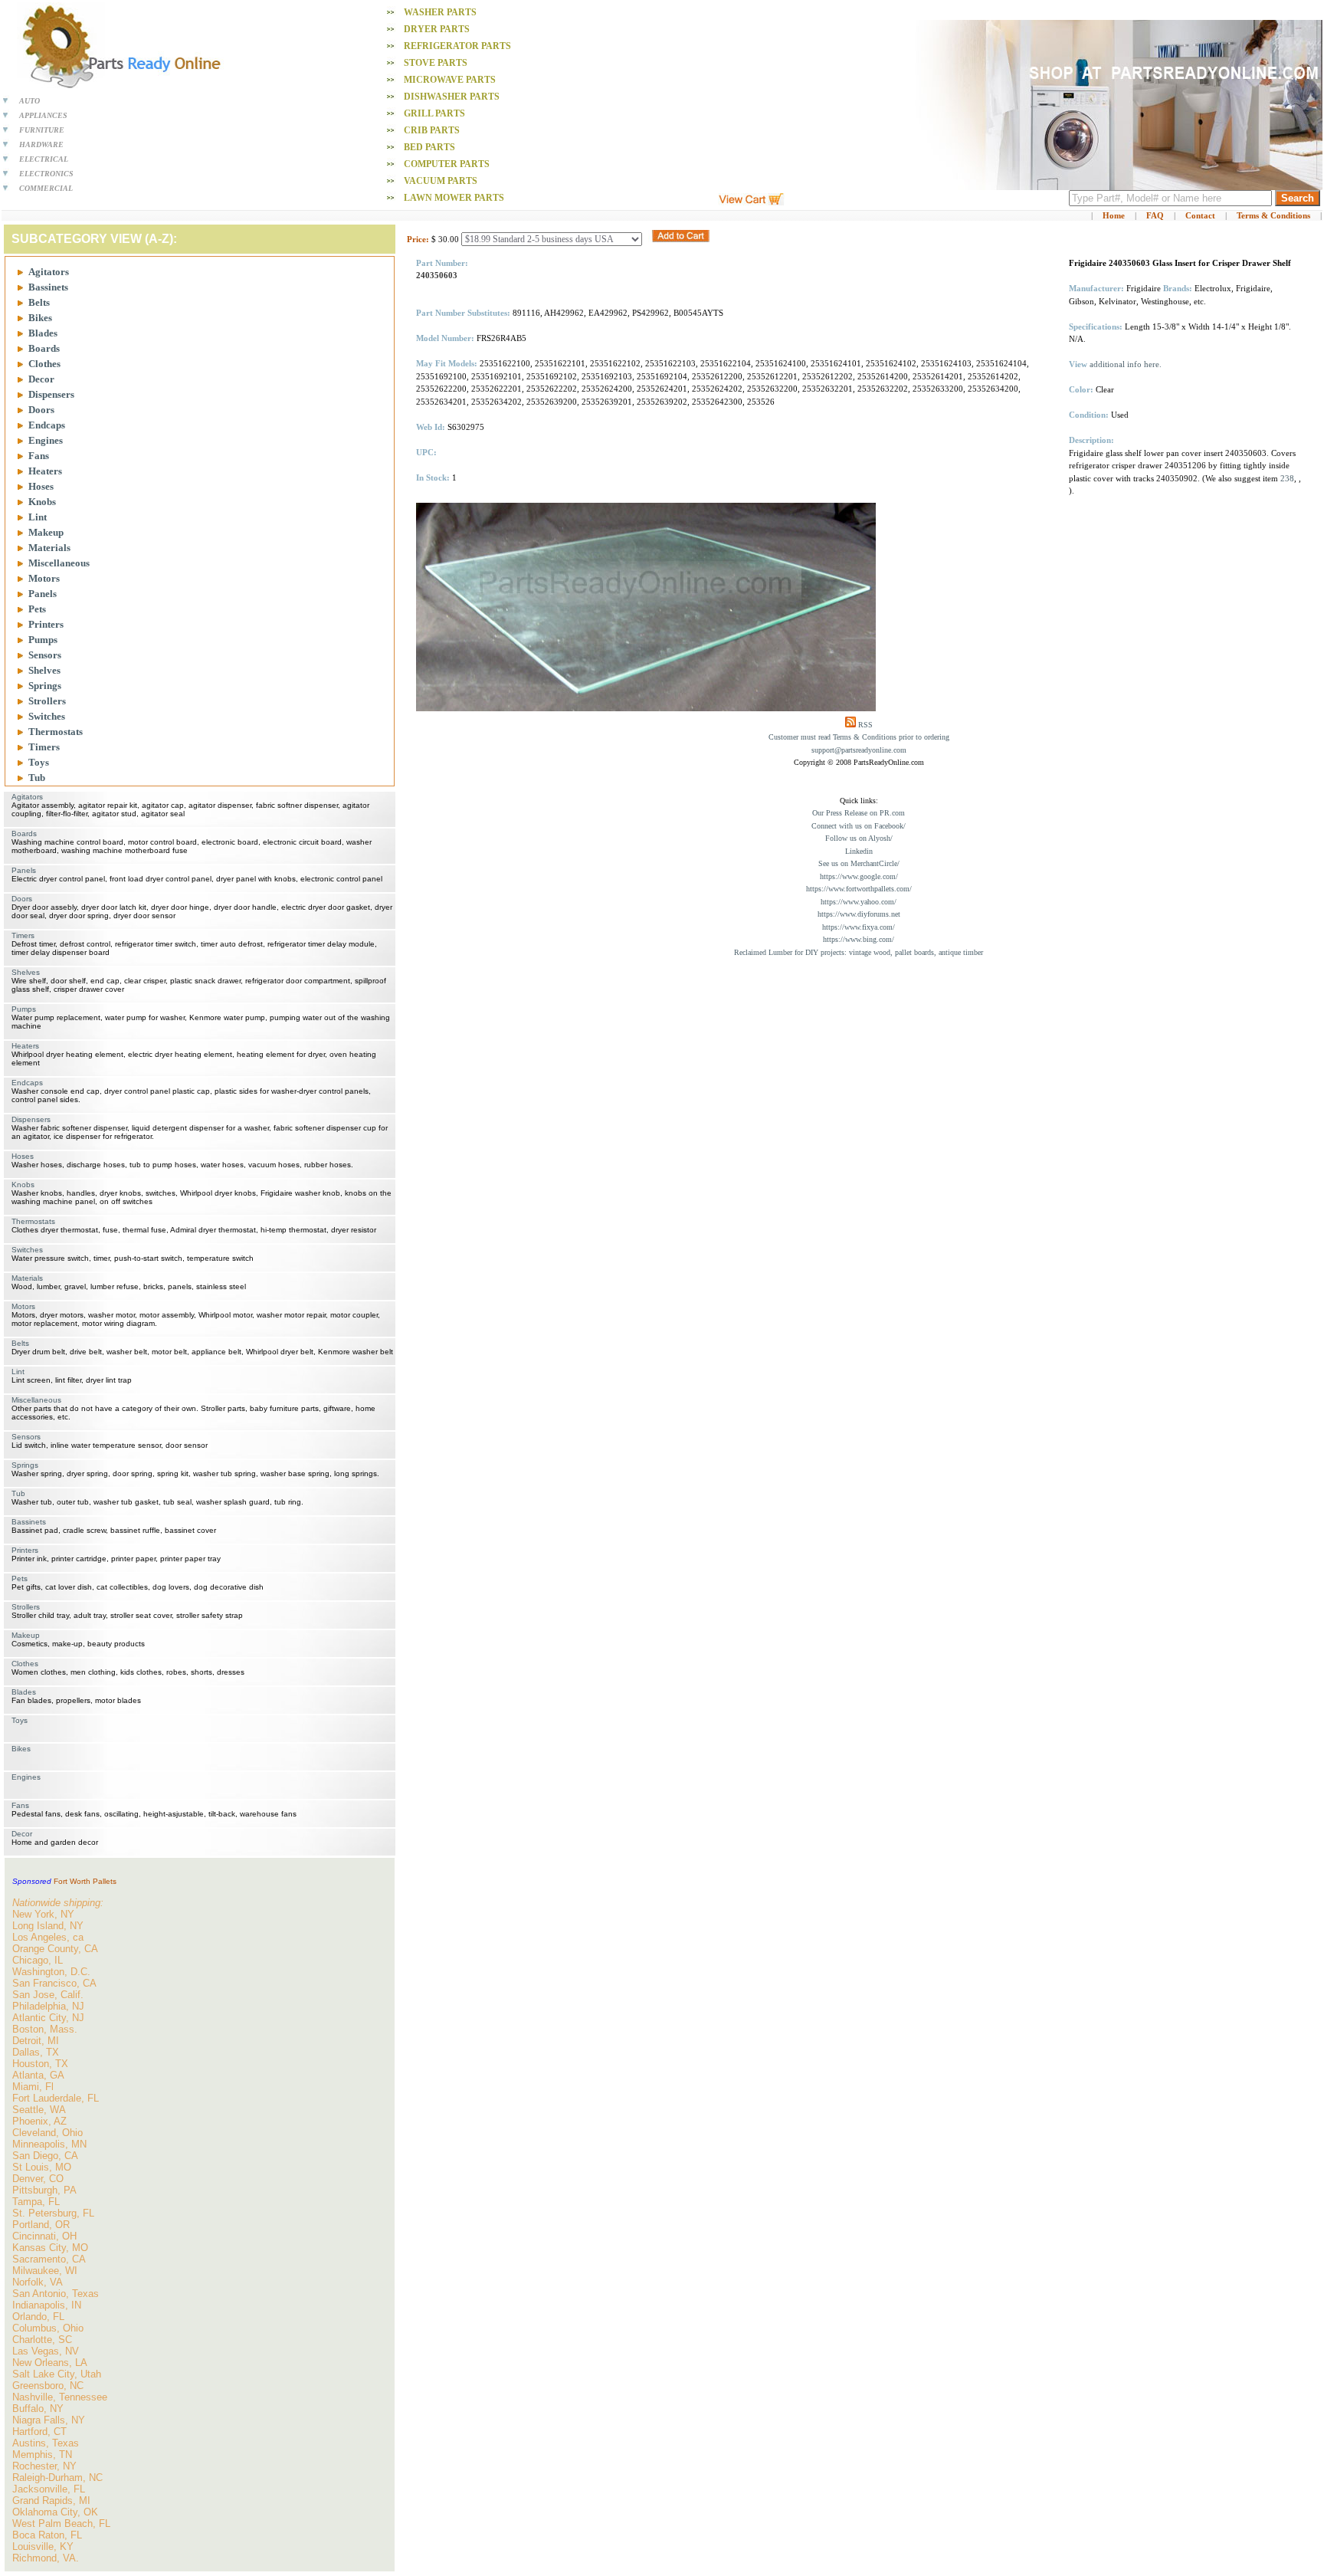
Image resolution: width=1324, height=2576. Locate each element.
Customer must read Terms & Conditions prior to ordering (859, 737)
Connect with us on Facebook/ (859, 826)
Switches (47, 716)
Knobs (42, 502)
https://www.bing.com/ (859, 939)
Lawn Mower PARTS (454, 198)
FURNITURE (42, 130)
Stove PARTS (436, 63)
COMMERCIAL (46, 188)
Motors (44, 578)
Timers (44, 747)
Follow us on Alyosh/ (859, 838)
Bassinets (48, 287)
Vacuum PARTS (441, 181)
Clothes (44, 364)
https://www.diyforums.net (859, 914)
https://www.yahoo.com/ (859, 902)
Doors (41, 410)
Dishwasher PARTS (452, 97)
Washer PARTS (440, 12)
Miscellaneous (59, 563)
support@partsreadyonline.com (859, 750)
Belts (39, 302)
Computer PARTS (447, 164)
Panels (43, 594)
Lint (38, 517)
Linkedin (859, 851)
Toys (39, 762)
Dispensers (51, 394)
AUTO (29, 101)
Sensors (45, 655)
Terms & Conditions (1273, 215)
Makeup (46, 532)
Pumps (43, 640)
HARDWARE (41, 144)
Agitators (49, 272)
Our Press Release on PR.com (859, 813)
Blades (43, 333)
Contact (1200, 215)
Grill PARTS (434, 113)
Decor (41, 379)
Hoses (41, 486)
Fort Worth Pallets (85, 1881)
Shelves (44, 670)
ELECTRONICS (46, 174)
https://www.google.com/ (859, 876)
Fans (39, 456)
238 (1287, 478)
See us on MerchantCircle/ (859, 863)
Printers (46, 624)
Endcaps (47, 425)
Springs (45, 686)
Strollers (47, 701)
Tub (37, 778)
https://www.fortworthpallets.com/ (859, 889)
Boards (44, 348)
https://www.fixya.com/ (859, 927)
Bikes (40, 318)
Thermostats (56, 732)
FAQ (1155, 215)
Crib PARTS (432, 130)
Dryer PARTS (437, 29)
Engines (46, 440)
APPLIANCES (43, 115)
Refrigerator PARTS (457, 46)
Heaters (45, 471)
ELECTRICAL (44, 159)
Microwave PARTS (450, 80)
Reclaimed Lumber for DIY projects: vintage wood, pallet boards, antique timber (859, 952)
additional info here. (1126, 364)
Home (1114, 215)
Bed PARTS (429, 147)
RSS (865, 725)
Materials (49, 548)
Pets (37, 609)
